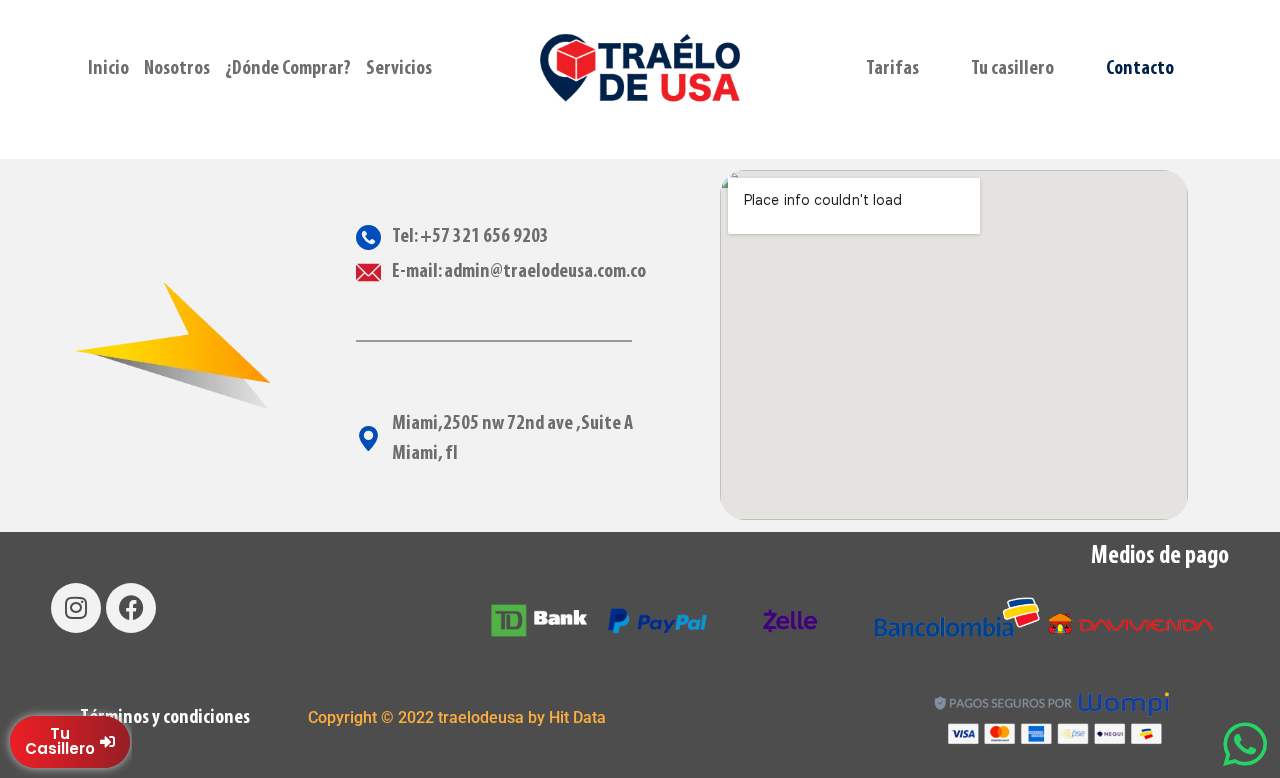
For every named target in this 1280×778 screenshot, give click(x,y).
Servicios (399, 69)
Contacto (1140, 69)
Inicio (108, 69)
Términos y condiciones (165, 718)
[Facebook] (131, 608)
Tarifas (892, 69)
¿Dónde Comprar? (288, 69)
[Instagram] (76, 608)
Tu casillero (1012, 69)
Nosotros (177, 69)
